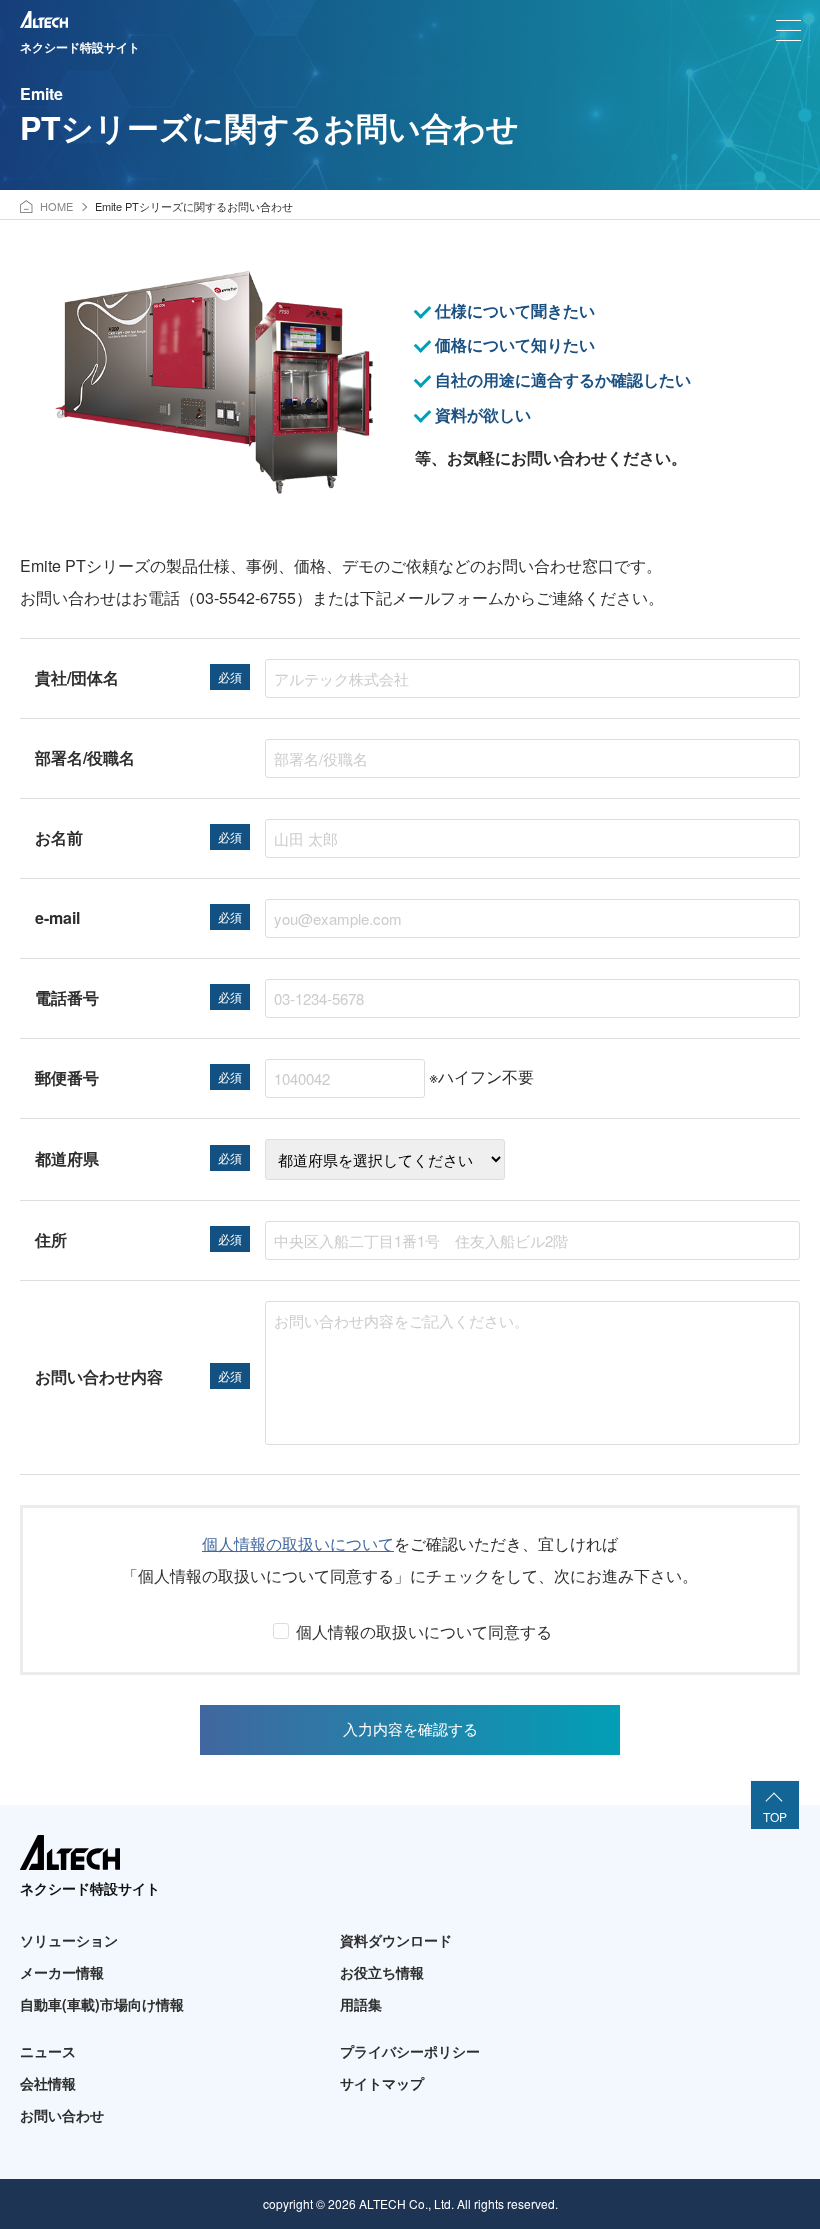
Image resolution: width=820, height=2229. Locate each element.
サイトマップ (382, 2083)
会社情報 (48, 2083)
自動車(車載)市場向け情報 (102, 2004)
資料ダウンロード (396, 1940)
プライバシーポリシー (410, 2051)
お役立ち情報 (382, 1972)
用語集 (361, 2004)
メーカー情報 (62, 1972)
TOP (775, 1816)
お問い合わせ (62, 2115)
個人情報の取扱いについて (298, 1543)
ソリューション (69, 1940)
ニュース (48, 2051)
